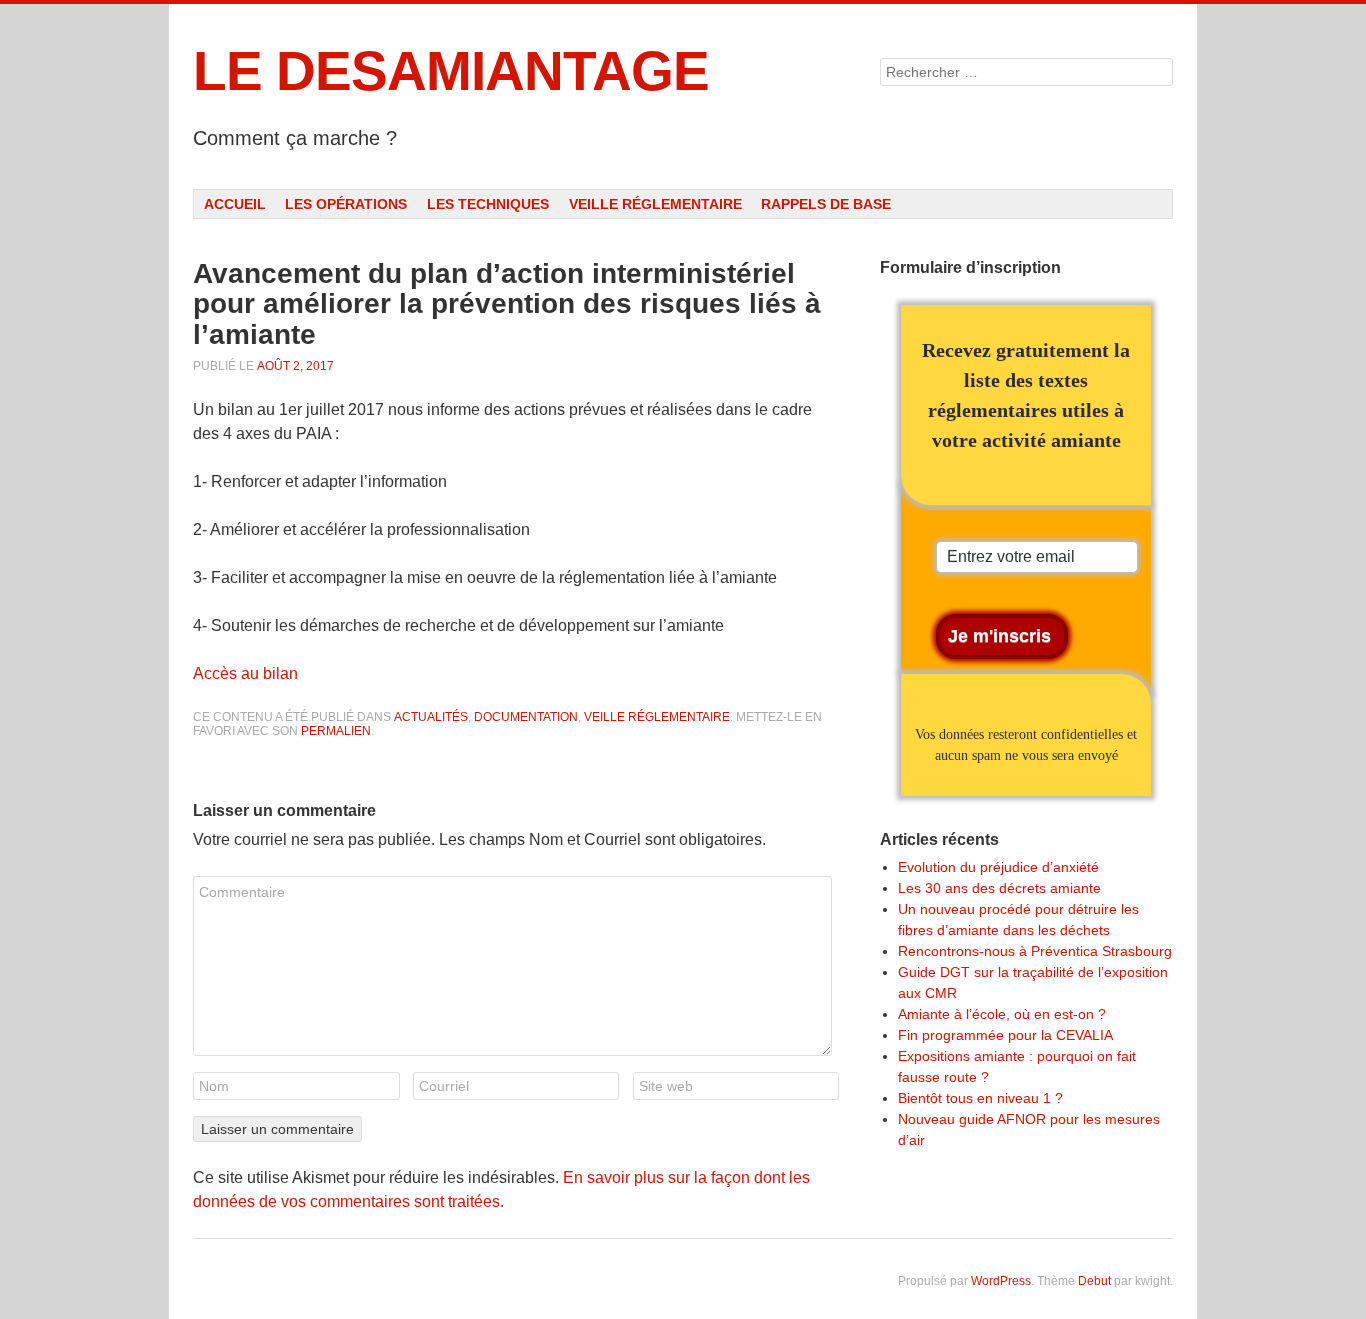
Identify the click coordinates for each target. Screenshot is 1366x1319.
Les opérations (346, 204)
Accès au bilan (245, 673)
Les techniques (488, 204)
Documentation (526, 717)
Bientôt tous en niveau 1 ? (980, 1098)
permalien (336, 731)
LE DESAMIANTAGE (451, 71)
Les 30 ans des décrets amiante (999, 888)
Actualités (431, 717)
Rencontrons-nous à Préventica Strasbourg (1035, 951)
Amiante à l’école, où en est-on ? (1002, 1014)
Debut (1094, 1281)
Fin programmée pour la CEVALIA (1005, 1035)
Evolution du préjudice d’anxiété (998, 867)
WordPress (1001, 1281)
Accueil (235, 204)
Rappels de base (826, 204)
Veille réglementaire (655, 204)
